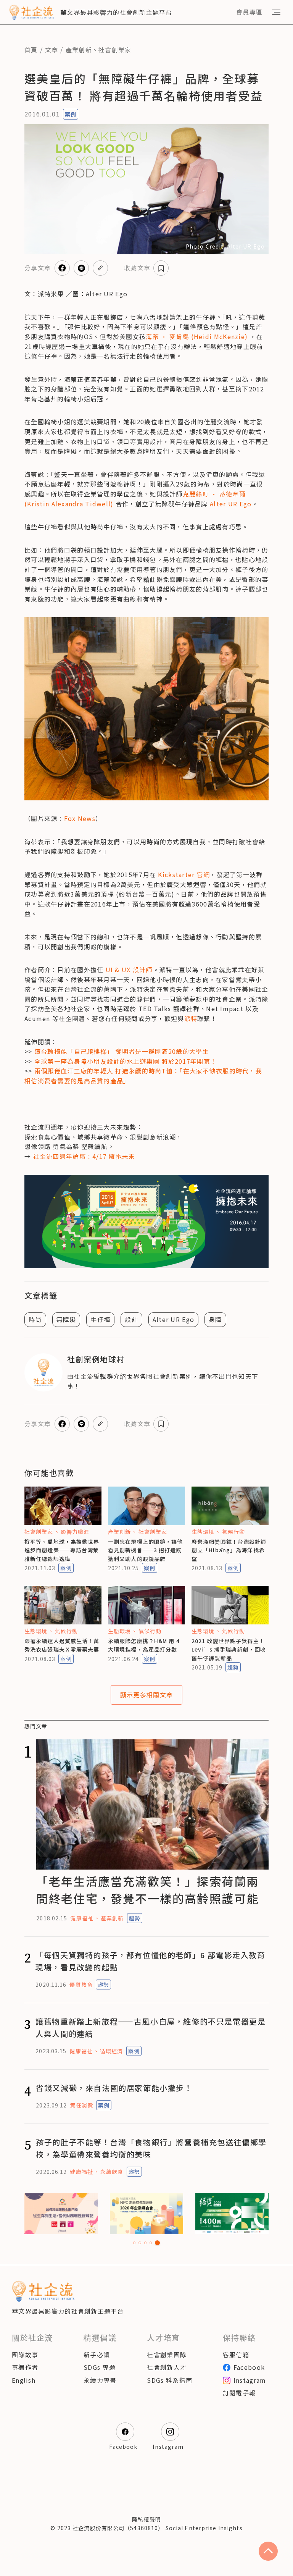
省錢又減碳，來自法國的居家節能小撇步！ (114, 2088)
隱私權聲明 (146, 2519)
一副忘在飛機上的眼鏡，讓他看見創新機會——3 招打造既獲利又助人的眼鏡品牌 (146, 1550)
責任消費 (81, 2105)
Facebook (249, 2367)
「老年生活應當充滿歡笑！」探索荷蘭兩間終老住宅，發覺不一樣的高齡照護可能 (147, 1890)
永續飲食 (112, 2172)
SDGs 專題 (100, 2367)
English (24, 2380)
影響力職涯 (75, 1532)
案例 (71, 114)
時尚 (35, 1319)
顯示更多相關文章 (146, 1695)
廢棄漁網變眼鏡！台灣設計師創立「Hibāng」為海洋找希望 (229, 1550)
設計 (131, 1319)
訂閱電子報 (239, 2393)
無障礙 (66, 1319)
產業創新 (79, 50)
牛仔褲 (100, 1319)
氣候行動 (233, 1532)
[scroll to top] (268, 2551)
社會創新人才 (167, 2367)
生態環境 (203, 1532)
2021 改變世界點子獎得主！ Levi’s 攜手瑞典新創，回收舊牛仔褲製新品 (229, 1649)
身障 (215, 1319)
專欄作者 (25, 2367)
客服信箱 (236, 2355)
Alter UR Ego (173, 1319)
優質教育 (81, 1985)
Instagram (250, 2380)
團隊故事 (25, 2355)
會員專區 (249, 12)
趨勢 (233, 1667)
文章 (52, 50)
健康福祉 (82, 1918)
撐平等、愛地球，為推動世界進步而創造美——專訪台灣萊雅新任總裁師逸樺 (62, 1550)
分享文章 (38, 268)
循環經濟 (111, 2051)
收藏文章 (137, 268)
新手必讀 (97, 2355)
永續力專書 (100, 2380)
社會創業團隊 (167, 2355)
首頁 (31, 50)
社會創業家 (115, 50)
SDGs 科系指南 (170, 2380)
